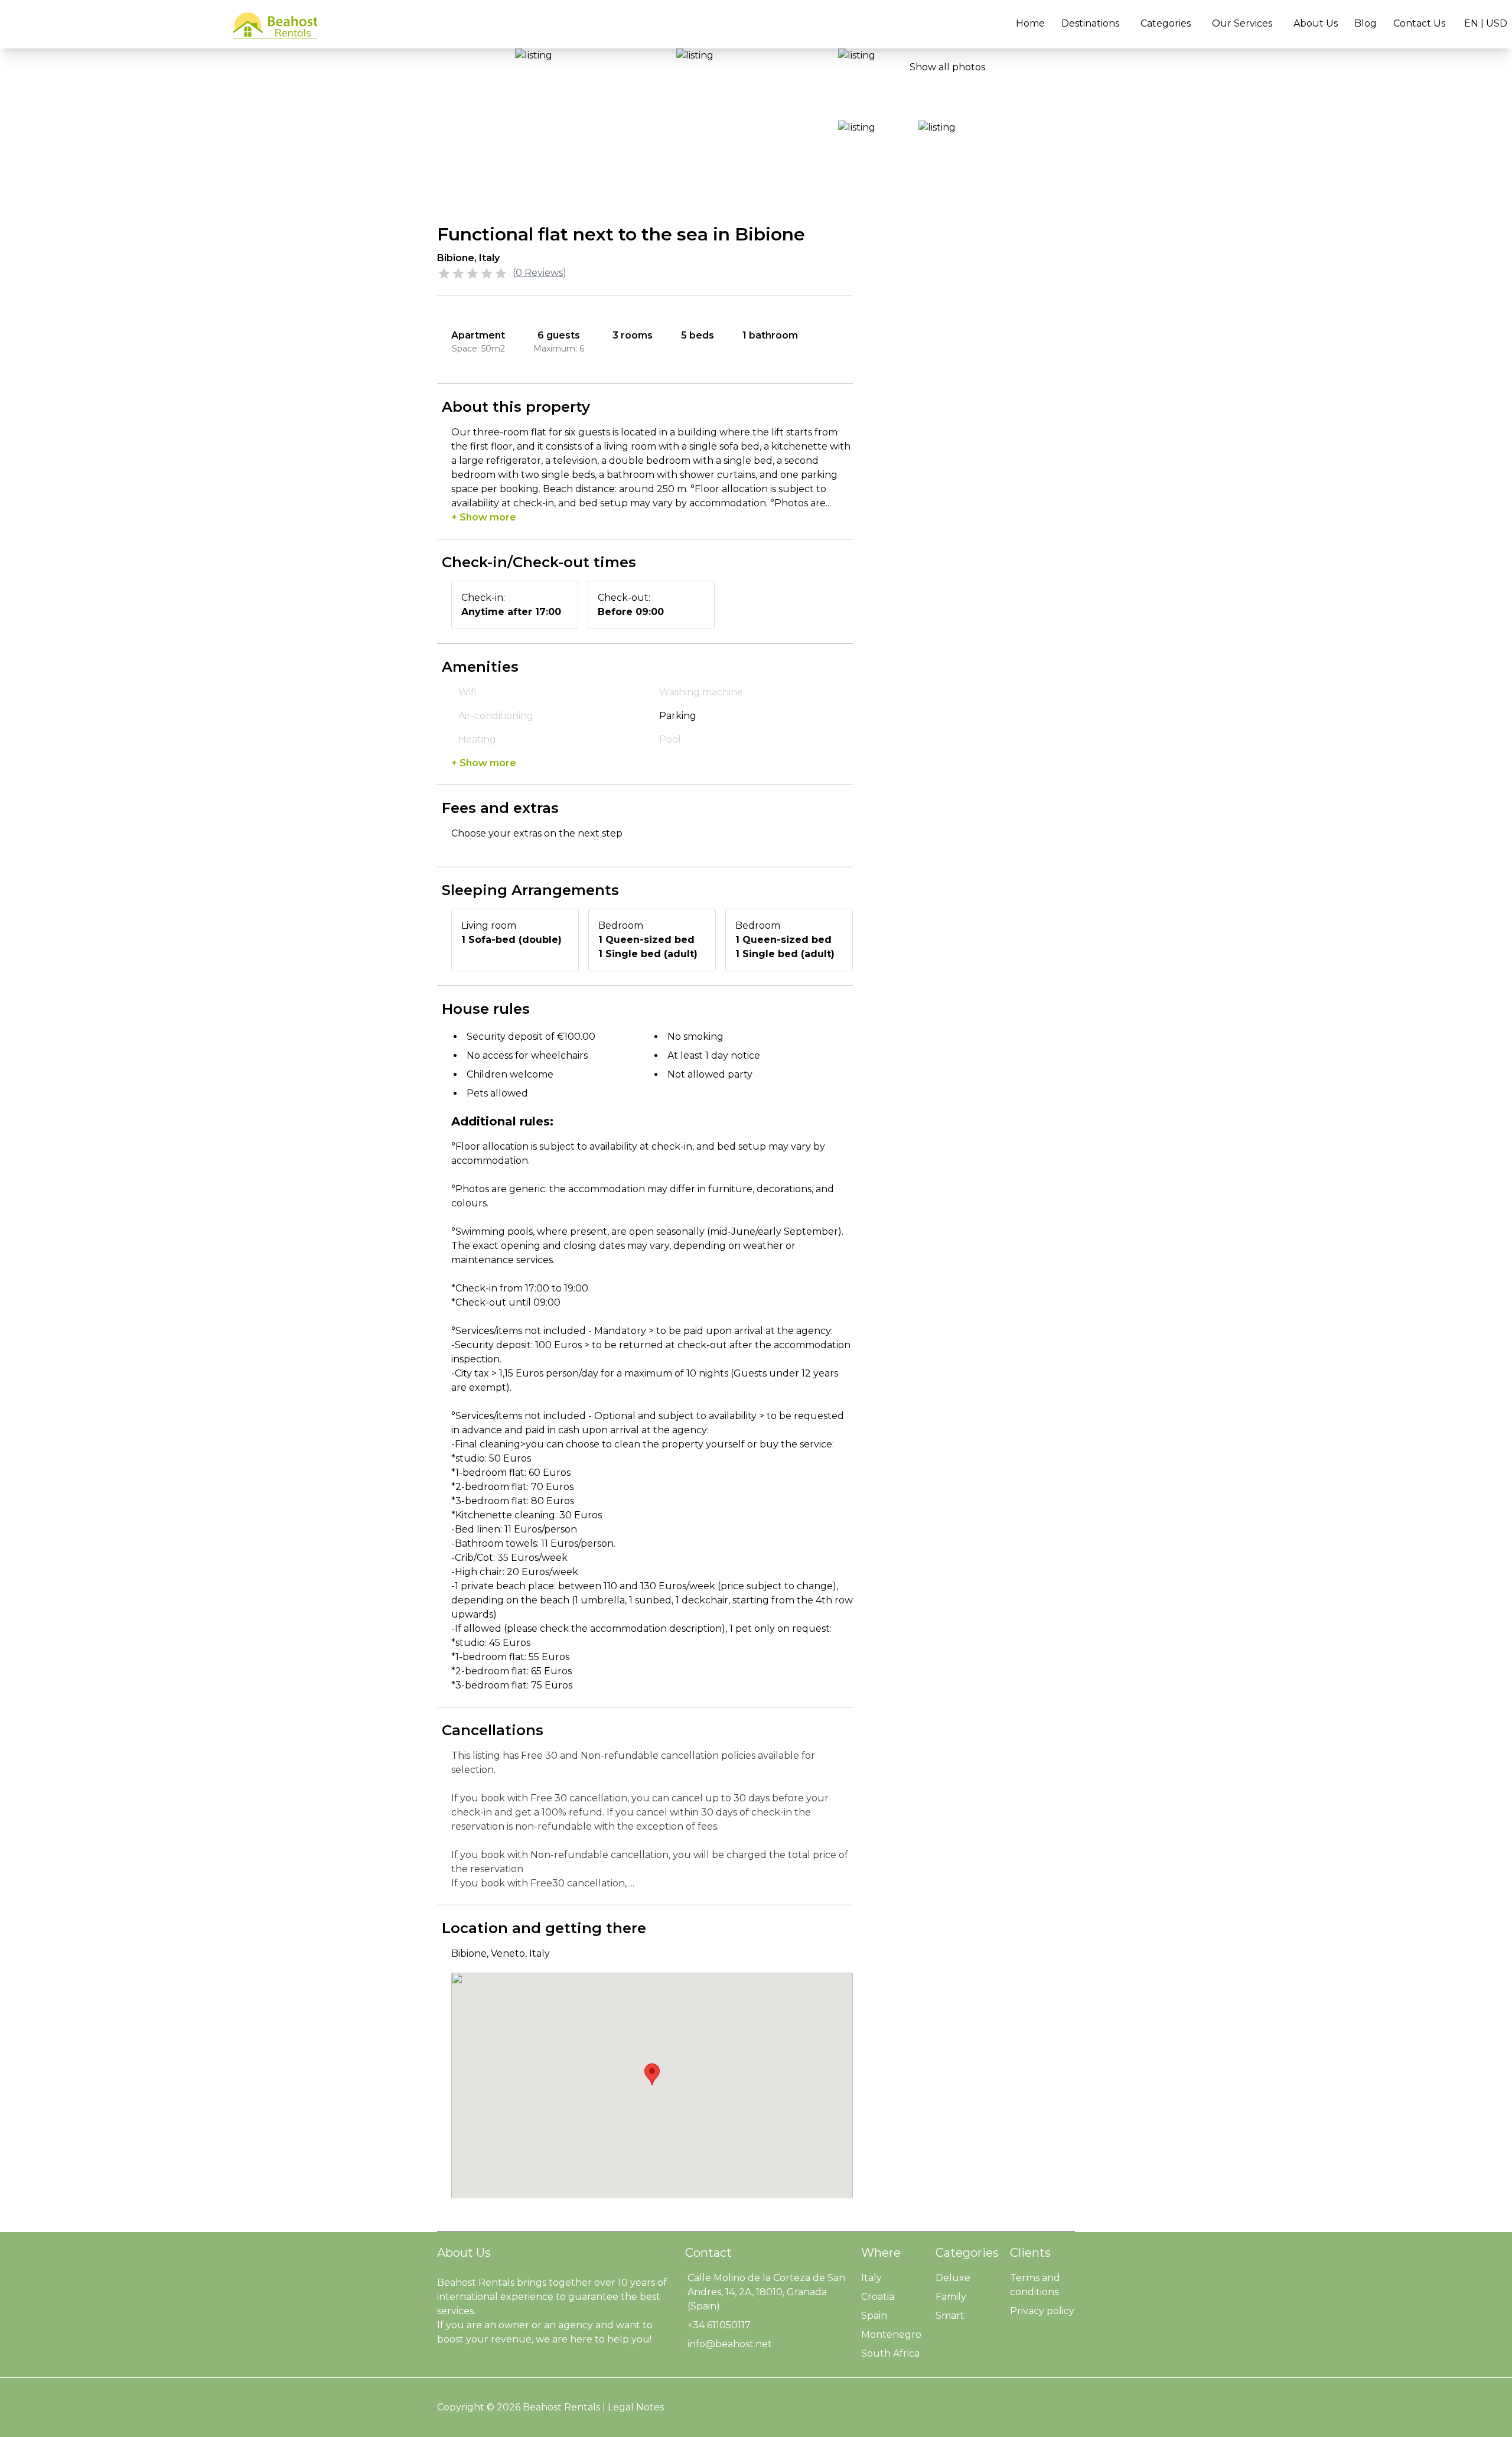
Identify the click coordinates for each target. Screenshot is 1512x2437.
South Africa (890, 2353)
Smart (950, 2316)
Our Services (1242, 23)
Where (881, 2253)
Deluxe (953, 2278)
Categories (1166, 23)
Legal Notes (636, 2407)
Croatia (878, 2297)
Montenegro (891, 2334)
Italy (871, 2278)
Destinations (1090, 23)
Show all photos (947, 67)
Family (951, 2297)
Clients (1030, 2253)
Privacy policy (1042, 2311)
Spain (874, 2316)
